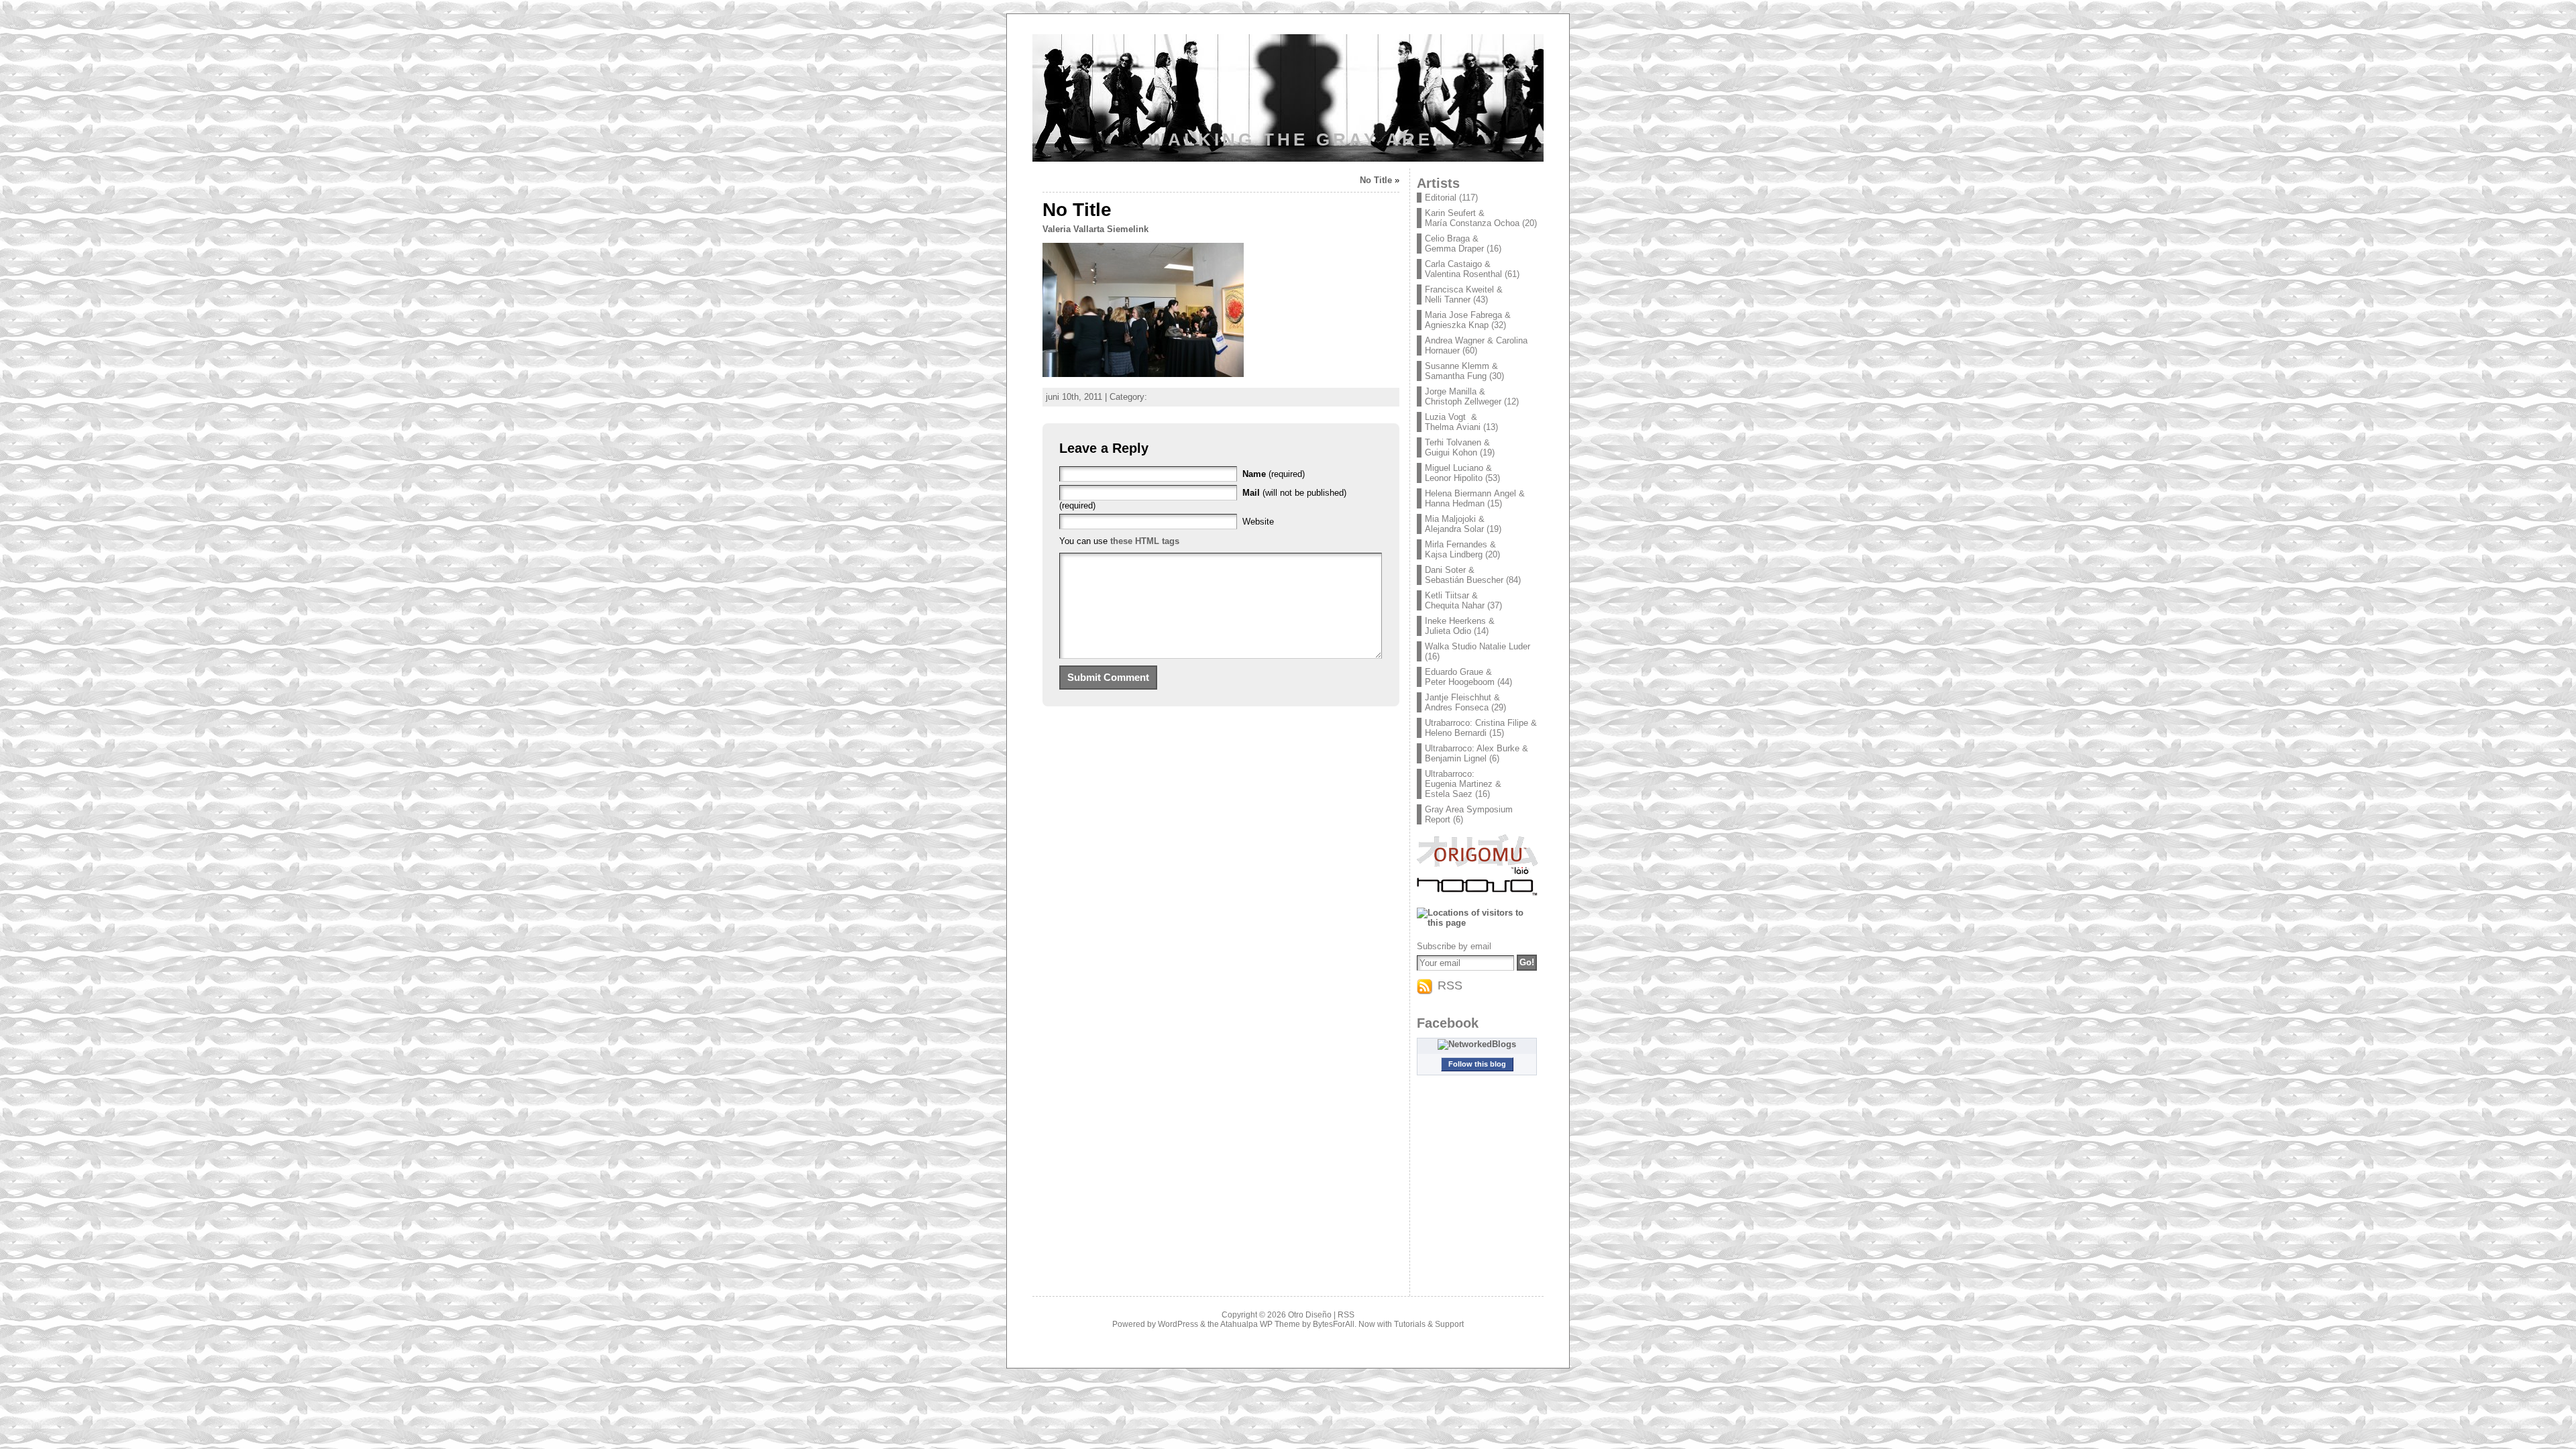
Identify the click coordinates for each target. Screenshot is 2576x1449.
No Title (1376, 180)
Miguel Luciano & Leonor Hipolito (1458, 473)
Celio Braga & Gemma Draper (1454, 244)
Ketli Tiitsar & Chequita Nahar (1455, 600)
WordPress (1178, 1324)
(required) (1274, 474)
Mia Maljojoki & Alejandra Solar (1455, 524)
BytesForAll (1334, 1324)
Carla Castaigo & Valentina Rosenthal (1463, 269)
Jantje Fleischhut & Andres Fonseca (1462, 702)
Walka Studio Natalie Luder (1478, 646)
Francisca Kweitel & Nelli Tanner (1464, 294)
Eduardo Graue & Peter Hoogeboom (1460, 677)
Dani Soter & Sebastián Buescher (1464, 575)
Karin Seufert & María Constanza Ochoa (1472, 218)
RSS (1346, 1315)
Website (1258, 522)
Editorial (1441, 198)
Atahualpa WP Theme (1260, 1324)
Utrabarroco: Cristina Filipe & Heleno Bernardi (1481, 728)
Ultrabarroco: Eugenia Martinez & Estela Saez (1463, 784)
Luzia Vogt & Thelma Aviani (1454, 422)
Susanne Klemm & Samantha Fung (1461, 371)
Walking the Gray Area (1299, 140)
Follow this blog (1477, 1064)
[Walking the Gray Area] (1288, 101)
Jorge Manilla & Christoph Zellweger (1463, 396)
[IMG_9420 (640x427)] (1143, 374)
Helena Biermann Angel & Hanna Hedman (1475, 498)
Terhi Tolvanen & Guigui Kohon (1457, 447)
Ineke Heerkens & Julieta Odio (1460, 626)
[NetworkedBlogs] (1477, 1044)
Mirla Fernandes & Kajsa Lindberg (1460, 549)
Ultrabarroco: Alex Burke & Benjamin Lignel (1477, 753)
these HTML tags (1145, 541)
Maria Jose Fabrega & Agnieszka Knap (1468, 320)
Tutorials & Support (1429, 1324)
